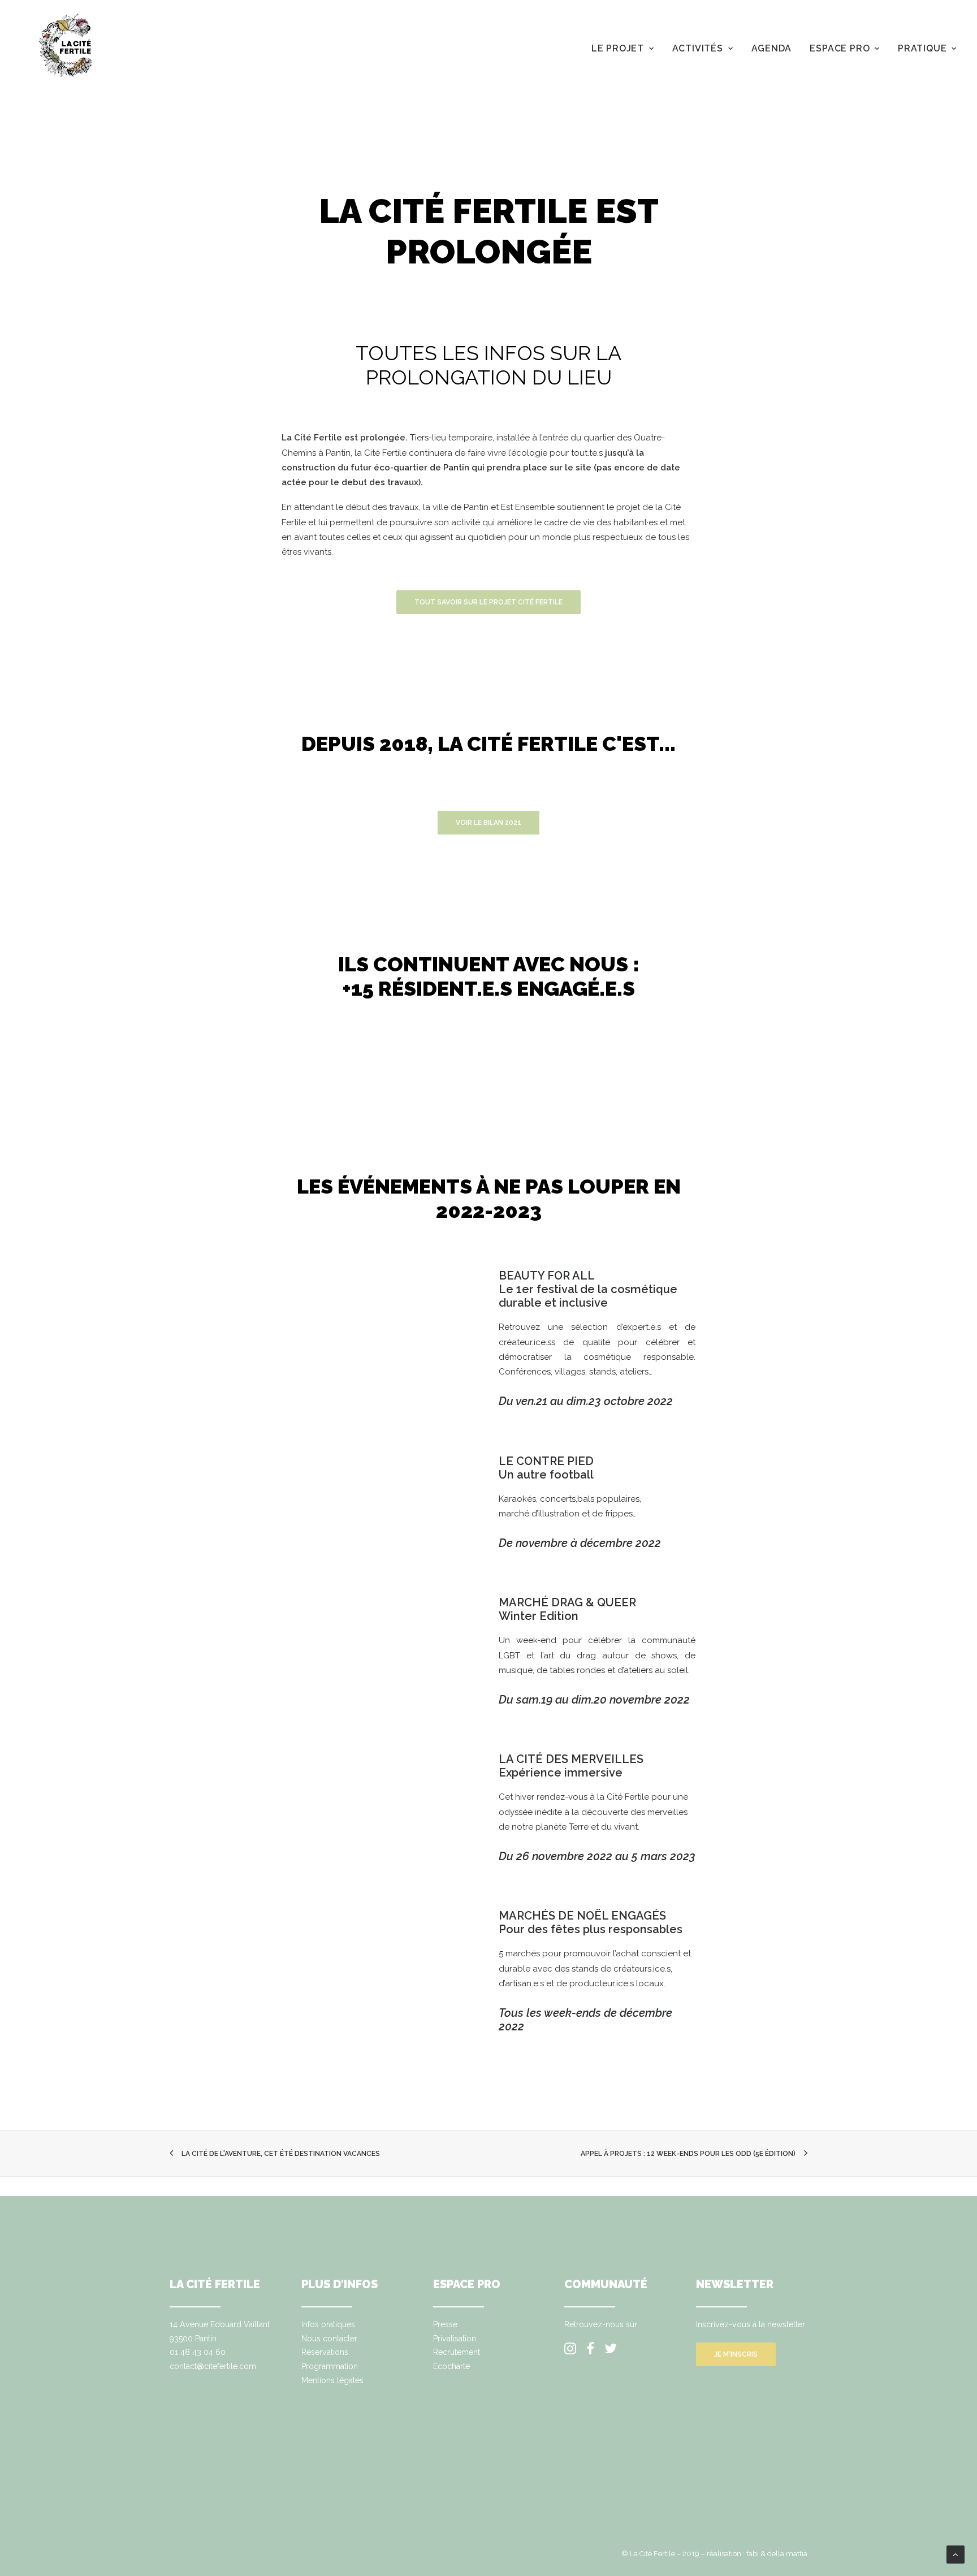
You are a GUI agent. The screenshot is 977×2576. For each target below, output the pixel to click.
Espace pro (840, 48)
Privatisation (455, 2339)
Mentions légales (332, 2380)
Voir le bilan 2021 (488, 823)
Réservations (325, 2352)
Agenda (772, 48)
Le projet (618, 48)
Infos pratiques (328, 2324)
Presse (445, 2324)
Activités (698, 48)
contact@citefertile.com (213, 2366)
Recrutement (457, 2352)
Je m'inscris (736, 2354)
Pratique (922, 48)
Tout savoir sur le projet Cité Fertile (488, 602)
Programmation (330, 2366)
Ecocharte (451, 2366)
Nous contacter (329, 2339)
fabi (753, 2554)
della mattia (787, 2554)
